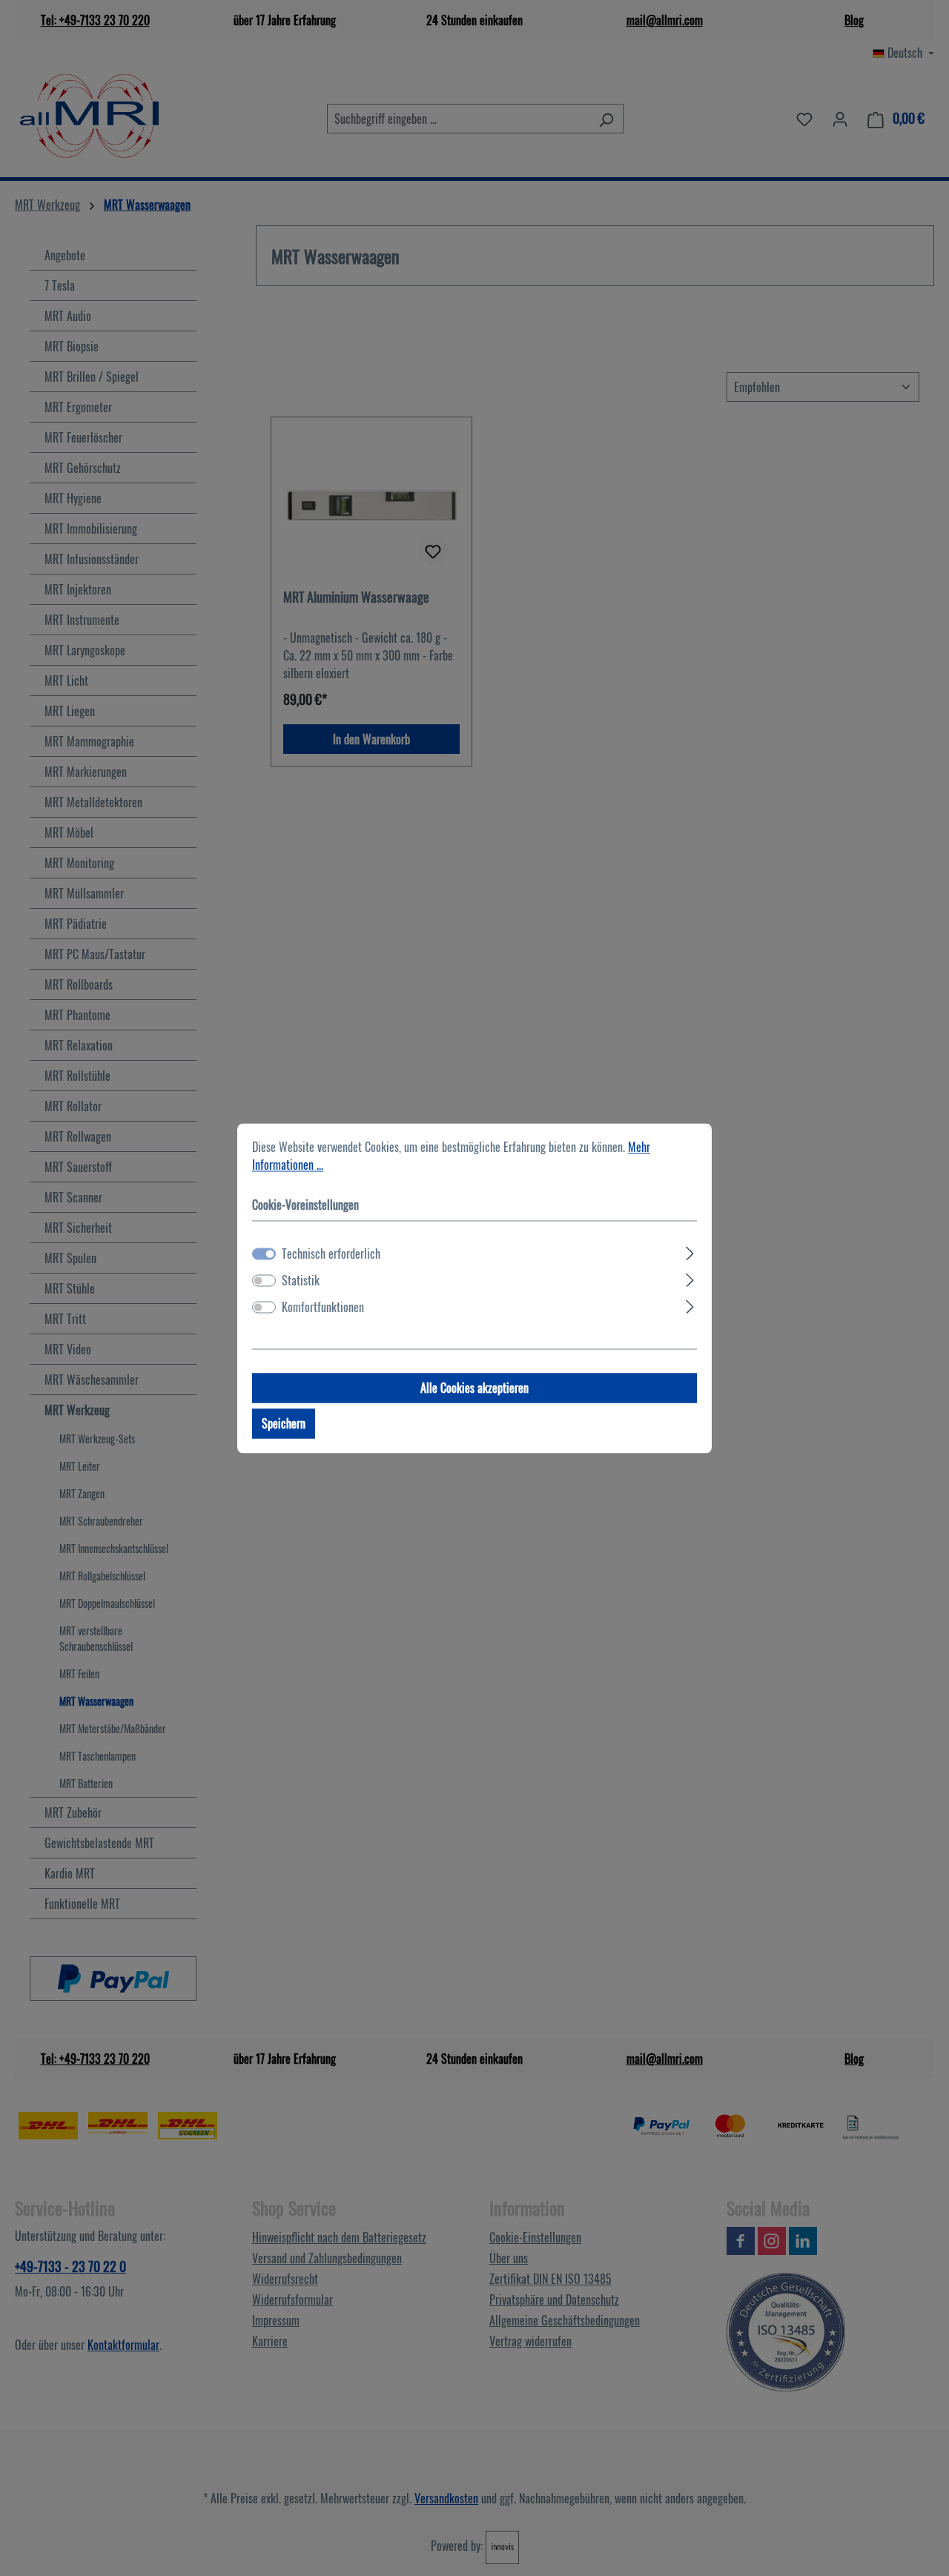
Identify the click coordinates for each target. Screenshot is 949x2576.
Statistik (301, 1280)
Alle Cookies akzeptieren (474, 1388)
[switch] (264, 1280)
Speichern (284, 1423)
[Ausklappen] (690, 1251)
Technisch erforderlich (331, 1254)
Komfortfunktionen (323, 1307)
